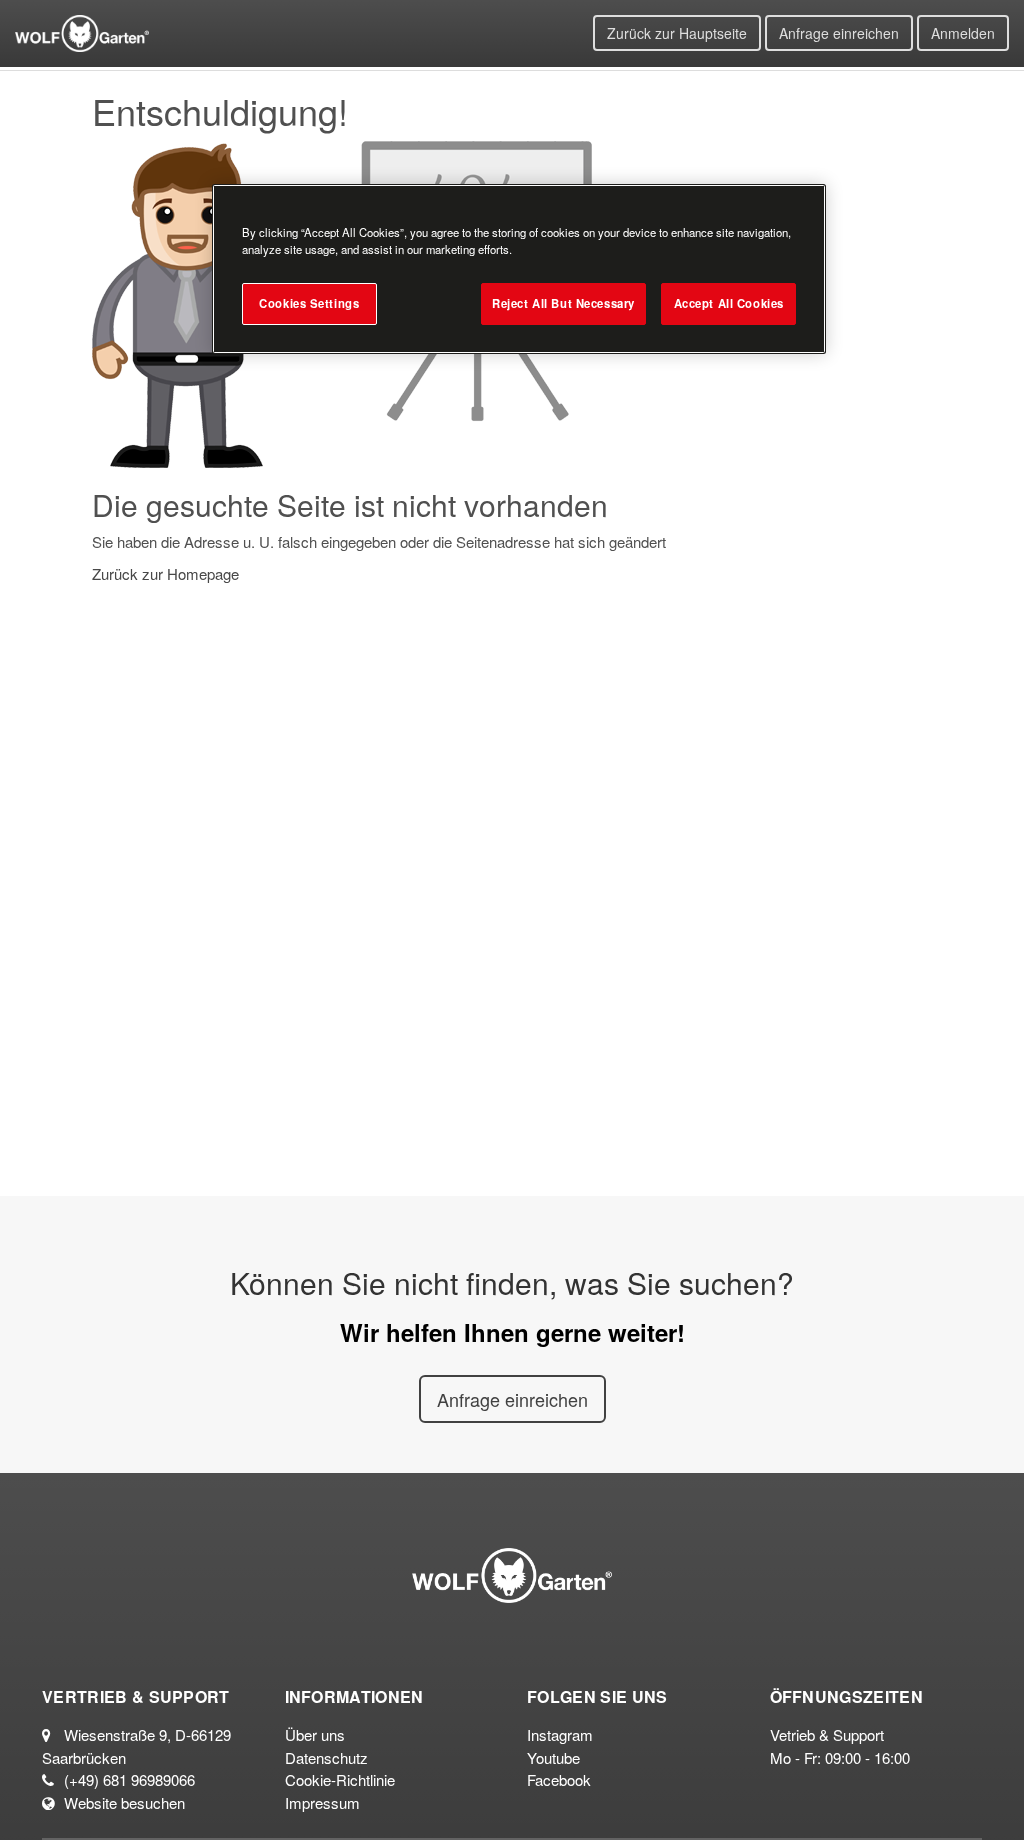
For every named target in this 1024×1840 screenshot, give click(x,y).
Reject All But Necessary (563, 303)
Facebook (559, 1779)
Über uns (315, 1734)
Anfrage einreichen (839, 33)
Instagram (560, 1734)
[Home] (82, 30)
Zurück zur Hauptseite (677, 33)
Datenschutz (326, 1757)
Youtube (553, 1757)
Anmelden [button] (963, 33)
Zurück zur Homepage (165, 573)
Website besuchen (124, 1802)
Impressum (322, 1802)
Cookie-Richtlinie (340, 1779)
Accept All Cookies (729, 303)
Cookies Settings (309, 303)
